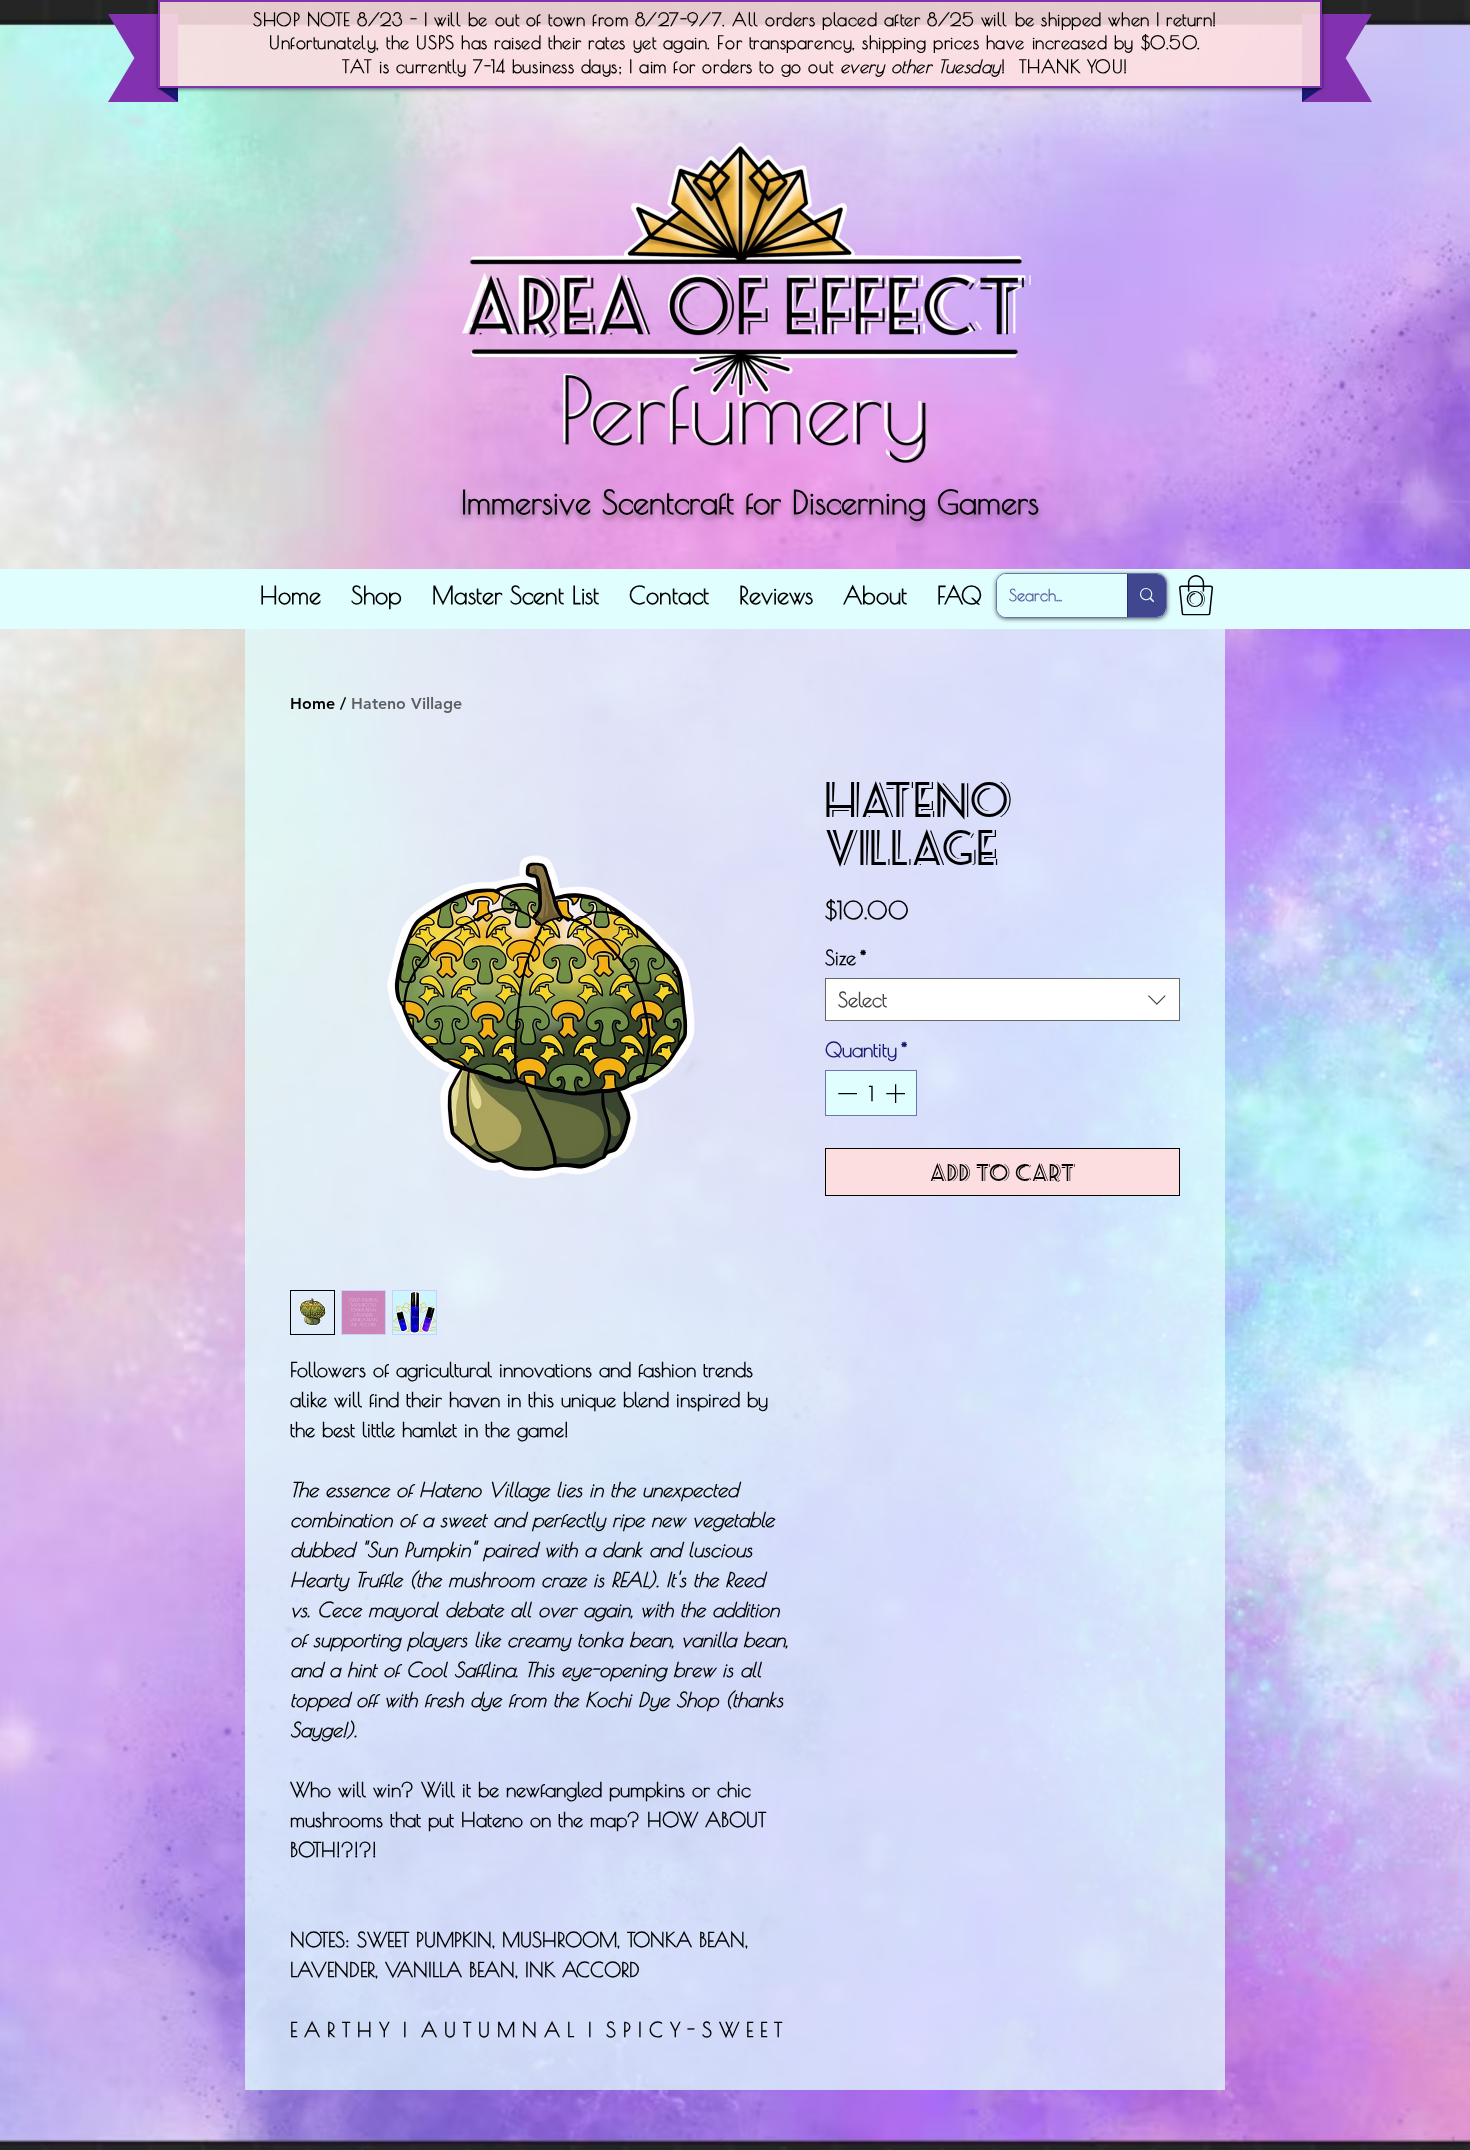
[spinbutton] (871, 1093)
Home (312, 703)
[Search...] (1146, 595)
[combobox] (1002, 999)
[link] (1196, 595)
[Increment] (897, 1093)
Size (845, 957)
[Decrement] (845, 1093)
